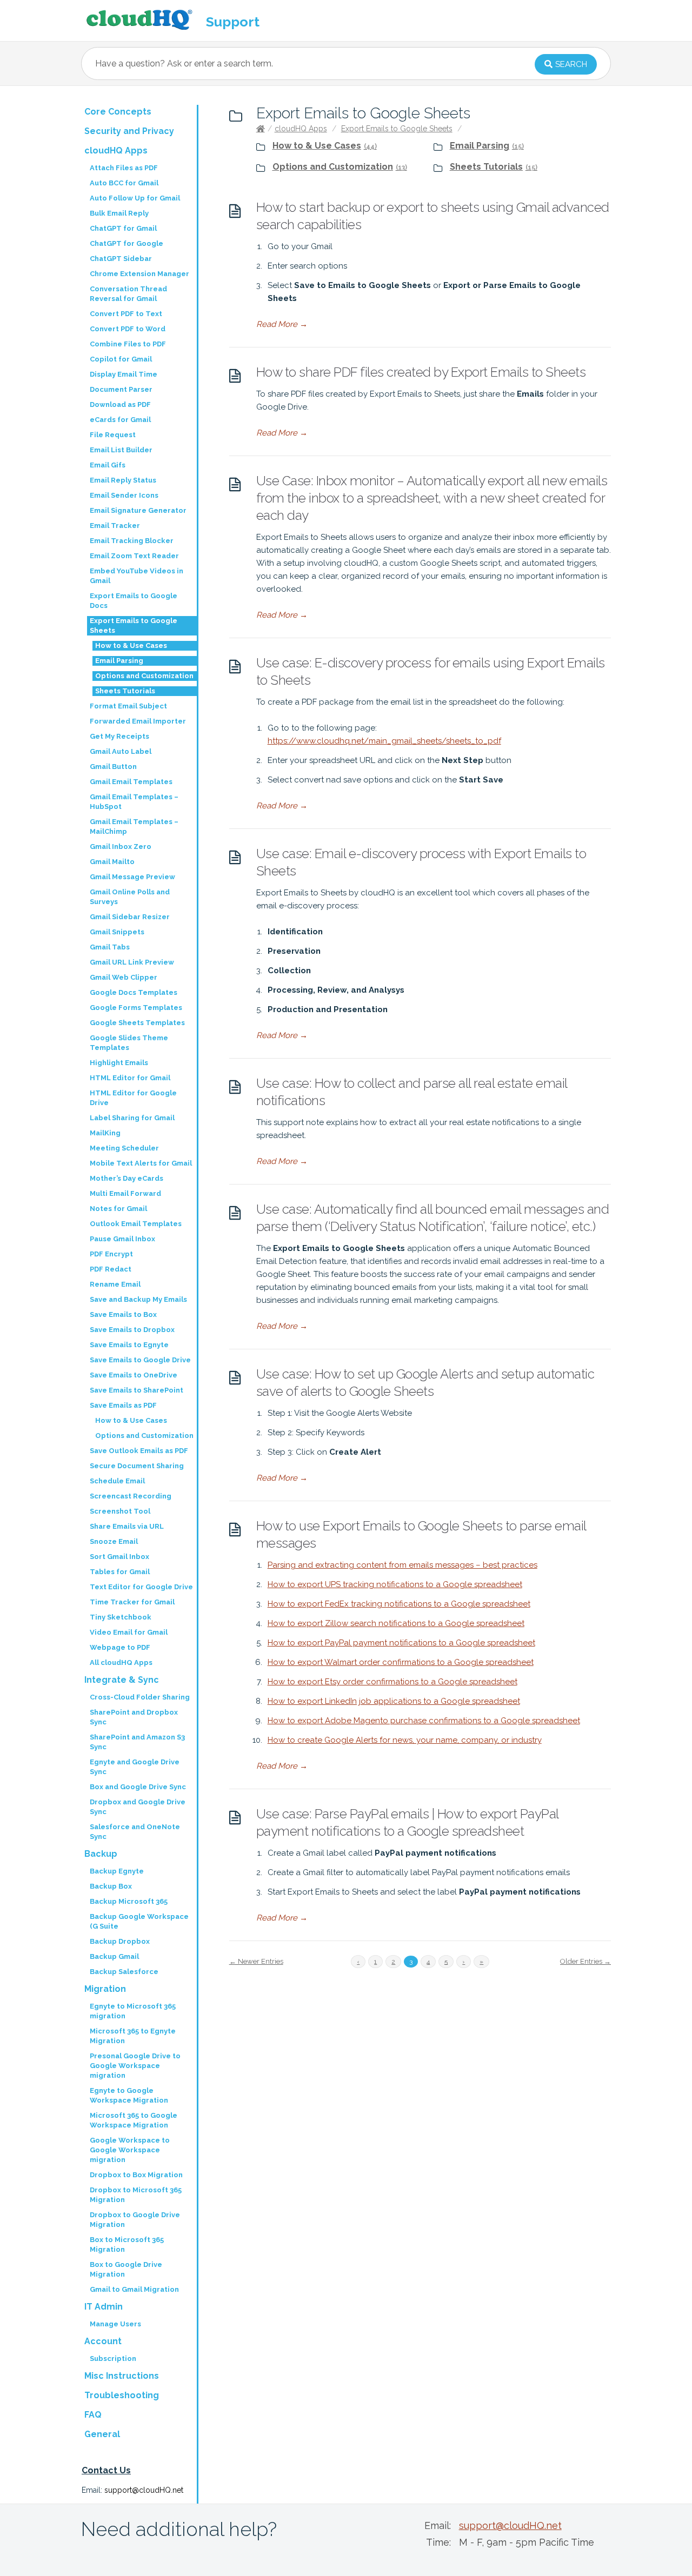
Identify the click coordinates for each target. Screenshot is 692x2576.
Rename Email (115, 1284)
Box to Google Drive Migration (126, 2269)
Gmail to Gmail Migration (134, 2289)
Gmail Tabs (110, 947)
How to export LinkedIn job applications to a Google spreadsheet (394, 1701)
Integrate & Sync (122, 1680)
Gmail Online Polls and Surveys (130, 897)
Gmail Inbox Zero (121, 847)
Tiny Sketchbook (121, 1617)
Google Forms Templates (136, 1008)
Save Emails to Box (123, 1314)
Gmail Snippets (117, 932)
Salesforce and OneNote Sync (135, 1832)
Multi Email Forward (125, 1193)
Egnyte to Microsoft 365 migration (133, 2011)
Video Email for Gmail (129, 1632)
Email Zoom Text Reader (134, 556)
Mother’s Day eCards (127, 1178)
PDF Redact (111, 1269)
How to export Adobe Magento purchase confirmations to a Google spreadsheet (424, 1721)
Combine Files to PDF (128, 344)
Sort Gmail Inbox (119, 1557)
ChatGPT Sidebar (121, 259)
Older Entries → (585, 1961)
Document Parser (121, 389)
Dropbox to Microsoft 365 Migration (136, 2195)
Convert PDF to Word (128, 329)
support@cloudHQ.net (144, 2490)
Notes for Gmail (118, 1209)
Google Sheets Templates (137, 1023)
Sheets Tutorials (486, 167)
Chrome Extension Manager (139, 274)
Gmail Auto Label (121, 751)
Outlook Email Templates (136, 1224)
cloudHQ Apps (301, 129)
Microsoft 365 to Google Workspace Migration (134, 2120)
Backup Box (111, 1886)
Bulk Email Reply (119, 213)
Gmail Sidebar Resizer (130, 917)
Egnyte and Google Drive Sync (135, 1767)
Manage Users (115, 2324)
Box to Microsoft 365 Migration (127, 2244)
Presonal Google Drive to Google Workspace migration (135, 2066)
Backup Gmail (114, 1956)
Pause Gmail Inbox (122, 1239)
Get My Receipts (119, 736)
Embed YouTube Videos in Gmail (137, 576)
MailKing (105, 1133)
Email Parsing (480, 146)
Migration (105, 1989)
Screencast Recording (131, 1496)
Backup (101, 1854)
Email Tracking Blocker (132, 541)
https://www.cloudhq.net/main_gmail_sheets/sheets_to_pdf (384, 741)
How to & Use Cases (317, 146)
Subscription (113, 2358)
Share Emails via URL (127, 1526)
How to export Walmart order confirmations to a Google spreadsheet (401, 1662)
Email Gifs (108, 465)
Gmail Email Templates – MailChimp (134, 827)
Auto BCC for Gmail (124, 183)
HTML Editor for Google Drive (133, 1098)
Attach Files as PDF (124, 168)
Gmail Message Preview (132, 877)
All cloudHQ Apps (121, 1662)
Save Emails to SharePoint (137, 1390)
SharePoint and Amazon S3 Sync (137, 1742)
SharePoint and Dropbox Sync (134, 1717)
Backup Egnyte (117, 1871)
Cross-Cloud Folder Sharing (140, 1697)
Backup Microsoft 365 (129, 1901)
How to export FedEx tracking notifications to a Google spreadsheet (399, 1604)
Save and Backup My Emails (138, 1299)
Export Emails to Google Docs (134, 601)
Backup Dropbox (120, 1941)
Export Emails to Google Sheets (397, 129)
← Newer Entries (256, 1961)
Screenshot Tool (120, 1511)
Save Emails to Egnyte (129, 1345)
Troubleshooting (122, 2395)
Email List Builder (121, 450)
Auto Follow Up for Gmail (135, 198)
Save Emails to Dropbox (132, 1330)
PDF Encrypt (111, 1254)
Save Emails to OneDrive (134, 1375)
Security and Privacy (129, 131)
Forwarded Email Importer (138, 721)
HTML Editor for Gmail (130, 1078)
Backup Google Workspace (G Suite (139, 1921)
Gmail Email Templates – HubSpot (134, 802)
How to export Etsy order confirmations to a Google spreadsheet (392, 1682)
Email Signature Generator (138, 510)
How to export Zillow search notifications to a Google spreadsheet (396, 1623)
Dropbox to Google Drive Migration (135, 2220)
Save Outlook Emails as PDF (139, 1451)
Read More (282, 324)
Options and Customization (333, 167)
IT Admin (104, 2307)
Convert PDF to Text (126, 314)
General (102, 2434)
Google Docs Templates (134, 992)
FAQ (93, 2415)
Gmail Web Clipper (124, 977)
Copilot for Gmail (121, 359)
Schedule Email (117, 1481)
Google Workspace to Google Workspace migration (130, 2150)
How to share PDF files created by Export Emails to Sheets (421, 372)
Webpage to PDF (120, 1647)
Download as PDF (120, 404)
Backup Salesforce (124, 1972)
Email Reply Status (123, 480)
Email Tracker (115, 526)
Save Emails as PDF (123, 1405)
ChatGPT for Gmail (123, 228)
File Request (113, 435)
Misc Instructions (122, 2376)
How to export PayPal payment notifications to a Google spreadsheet (401, 1643)
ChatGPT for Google (127, 243)
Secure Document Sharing (137, 1466)
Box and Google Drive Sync (138, 1787)
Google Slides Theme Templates (129, 1043)
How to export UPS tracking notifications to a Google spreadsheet (395, 1584)
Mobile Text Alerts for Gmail (141, 1163)
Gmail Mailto (112, 862)
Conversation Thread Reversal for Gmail (128, 294)
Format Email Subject (128, 706)
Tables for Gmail (120, 1572)
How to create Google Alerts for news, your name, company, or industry (405, 1740)
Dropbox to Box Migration (136, 2175)
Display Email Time (124, 374)
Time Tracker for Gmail (132, 1602)
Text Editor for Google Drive (141, 1587)
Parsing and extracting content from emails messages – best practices (402, 1565)
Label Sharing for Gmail (132, 1118)
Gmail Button (113, 767)
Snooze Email (114, 1541)
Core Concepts (118, 112)
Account (103, 2341)
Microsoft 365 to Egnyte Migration (133, 2036)
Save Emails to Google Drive (140, 1360)
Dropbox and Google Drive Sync (138, 1807)
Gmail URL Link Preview (132, 962)
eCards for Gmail (120, 420)
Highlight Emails (119, 1063)
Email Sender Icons (124, 495)
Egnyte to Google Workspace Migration (129, 2095)
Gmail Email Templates (131, 782)
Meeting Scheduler (124, 1148)
